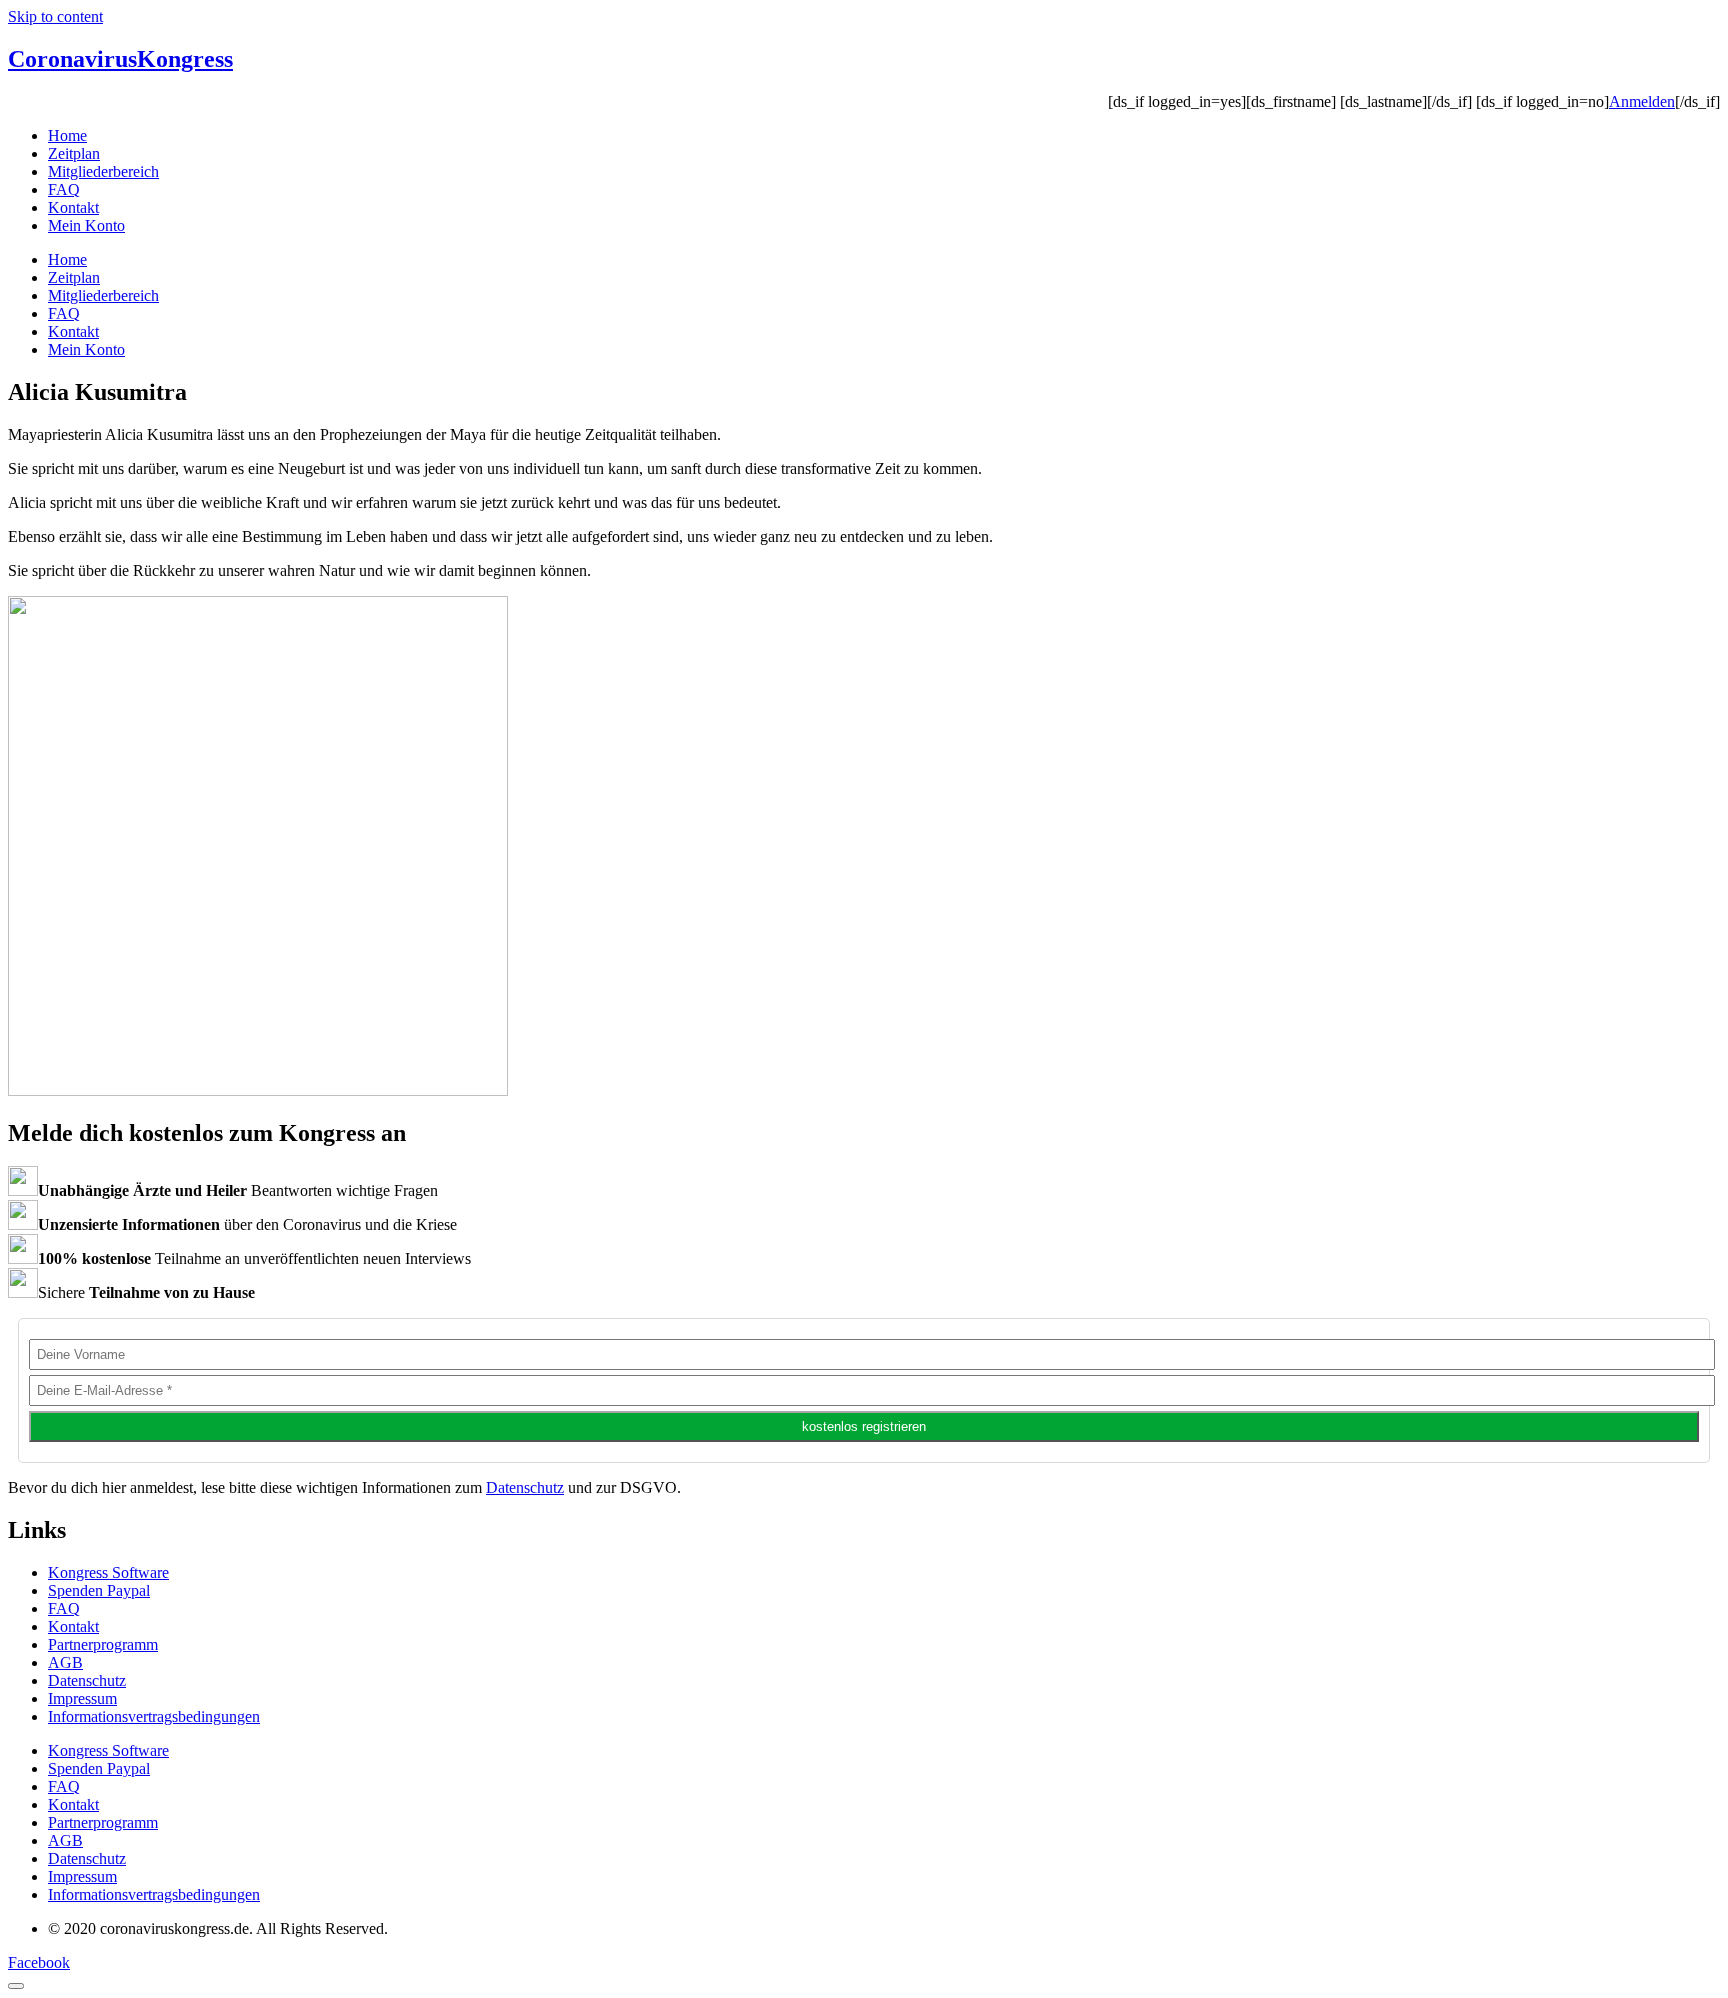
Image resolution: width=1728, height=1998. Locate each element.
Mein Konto (86, 225)
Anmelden (1642, 101)
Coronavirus (120, 59)
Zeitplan (74, 153)
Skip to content (55, 16)
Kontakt (73, 207)
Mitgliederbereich (103, 171)
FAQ (64, 189)
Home (67, 135)
